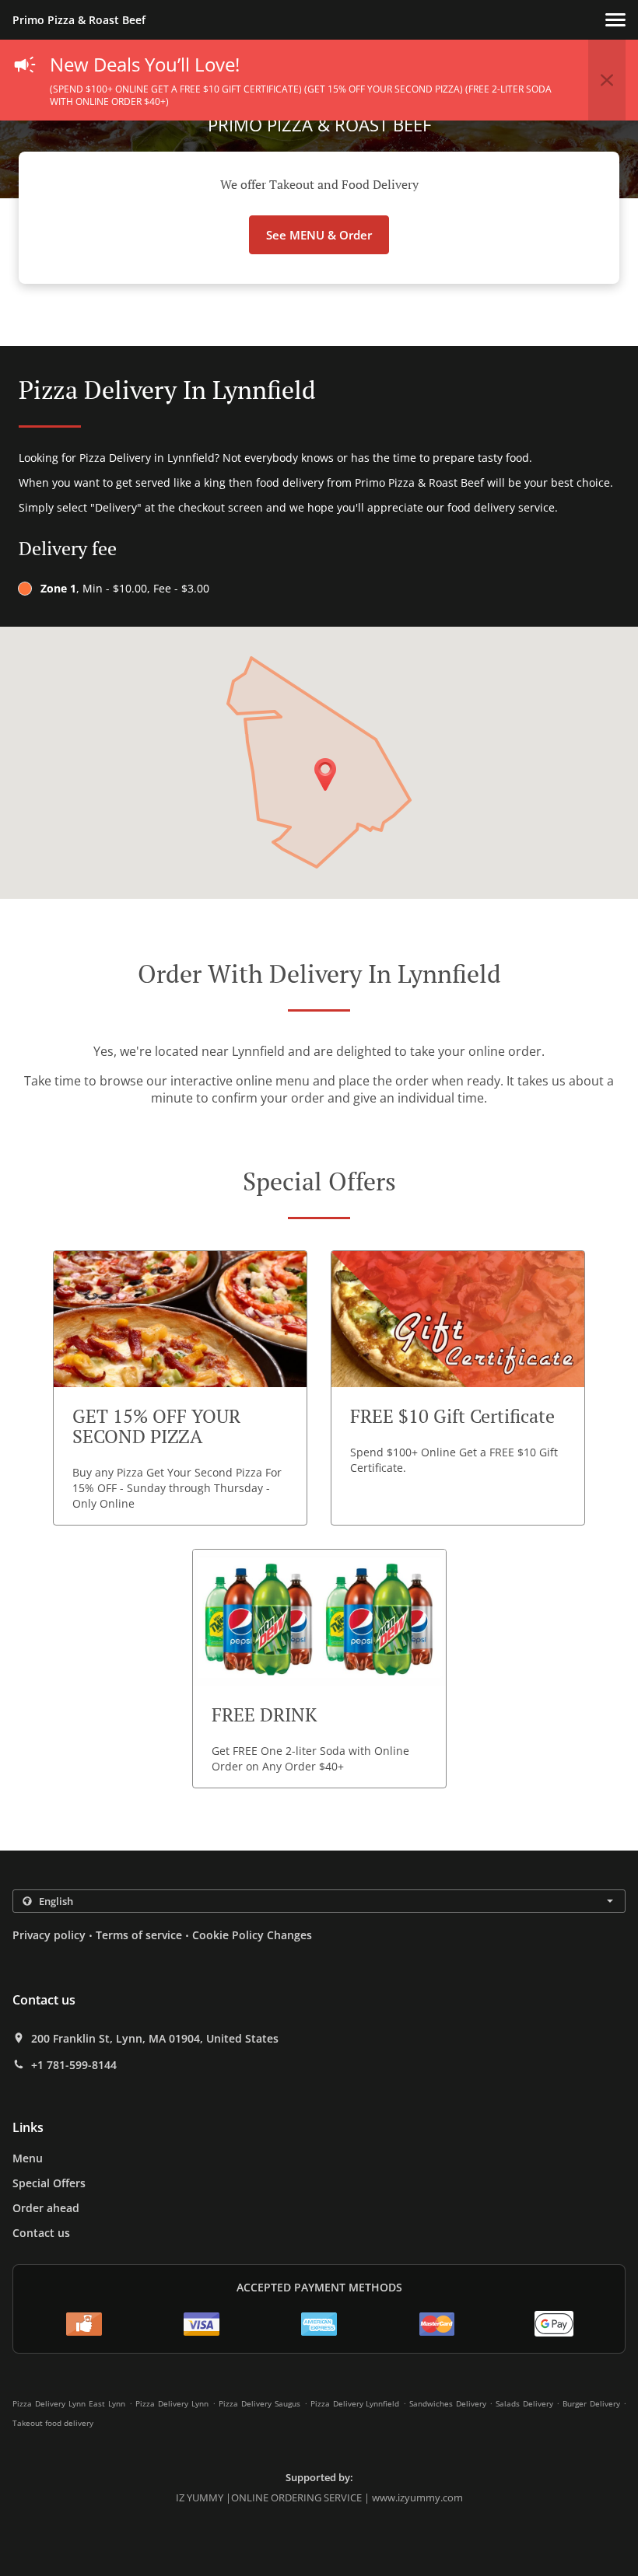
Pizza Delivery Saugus (259, 2403)
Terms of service (139, 1935)
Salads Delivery (526, 2403)
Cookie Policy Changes (252, 1935)
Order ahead (46, 2208)
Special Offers (49, 2183)
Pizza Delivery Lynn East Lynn (69, 2403)
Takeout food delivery (53, 2423)
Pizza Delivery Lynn (172, 2403)
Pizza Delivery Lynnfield (355, 2403)
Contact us (41, 2233)
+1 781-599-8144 (74, 2065)
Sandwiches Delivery (449, 2403)
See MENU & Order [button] (319, 235)
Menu (28, 2158)
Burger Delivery (593, 2403)
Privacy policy (49, 1935)
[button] (615, 20)
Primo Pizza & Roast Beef (79, 20)
